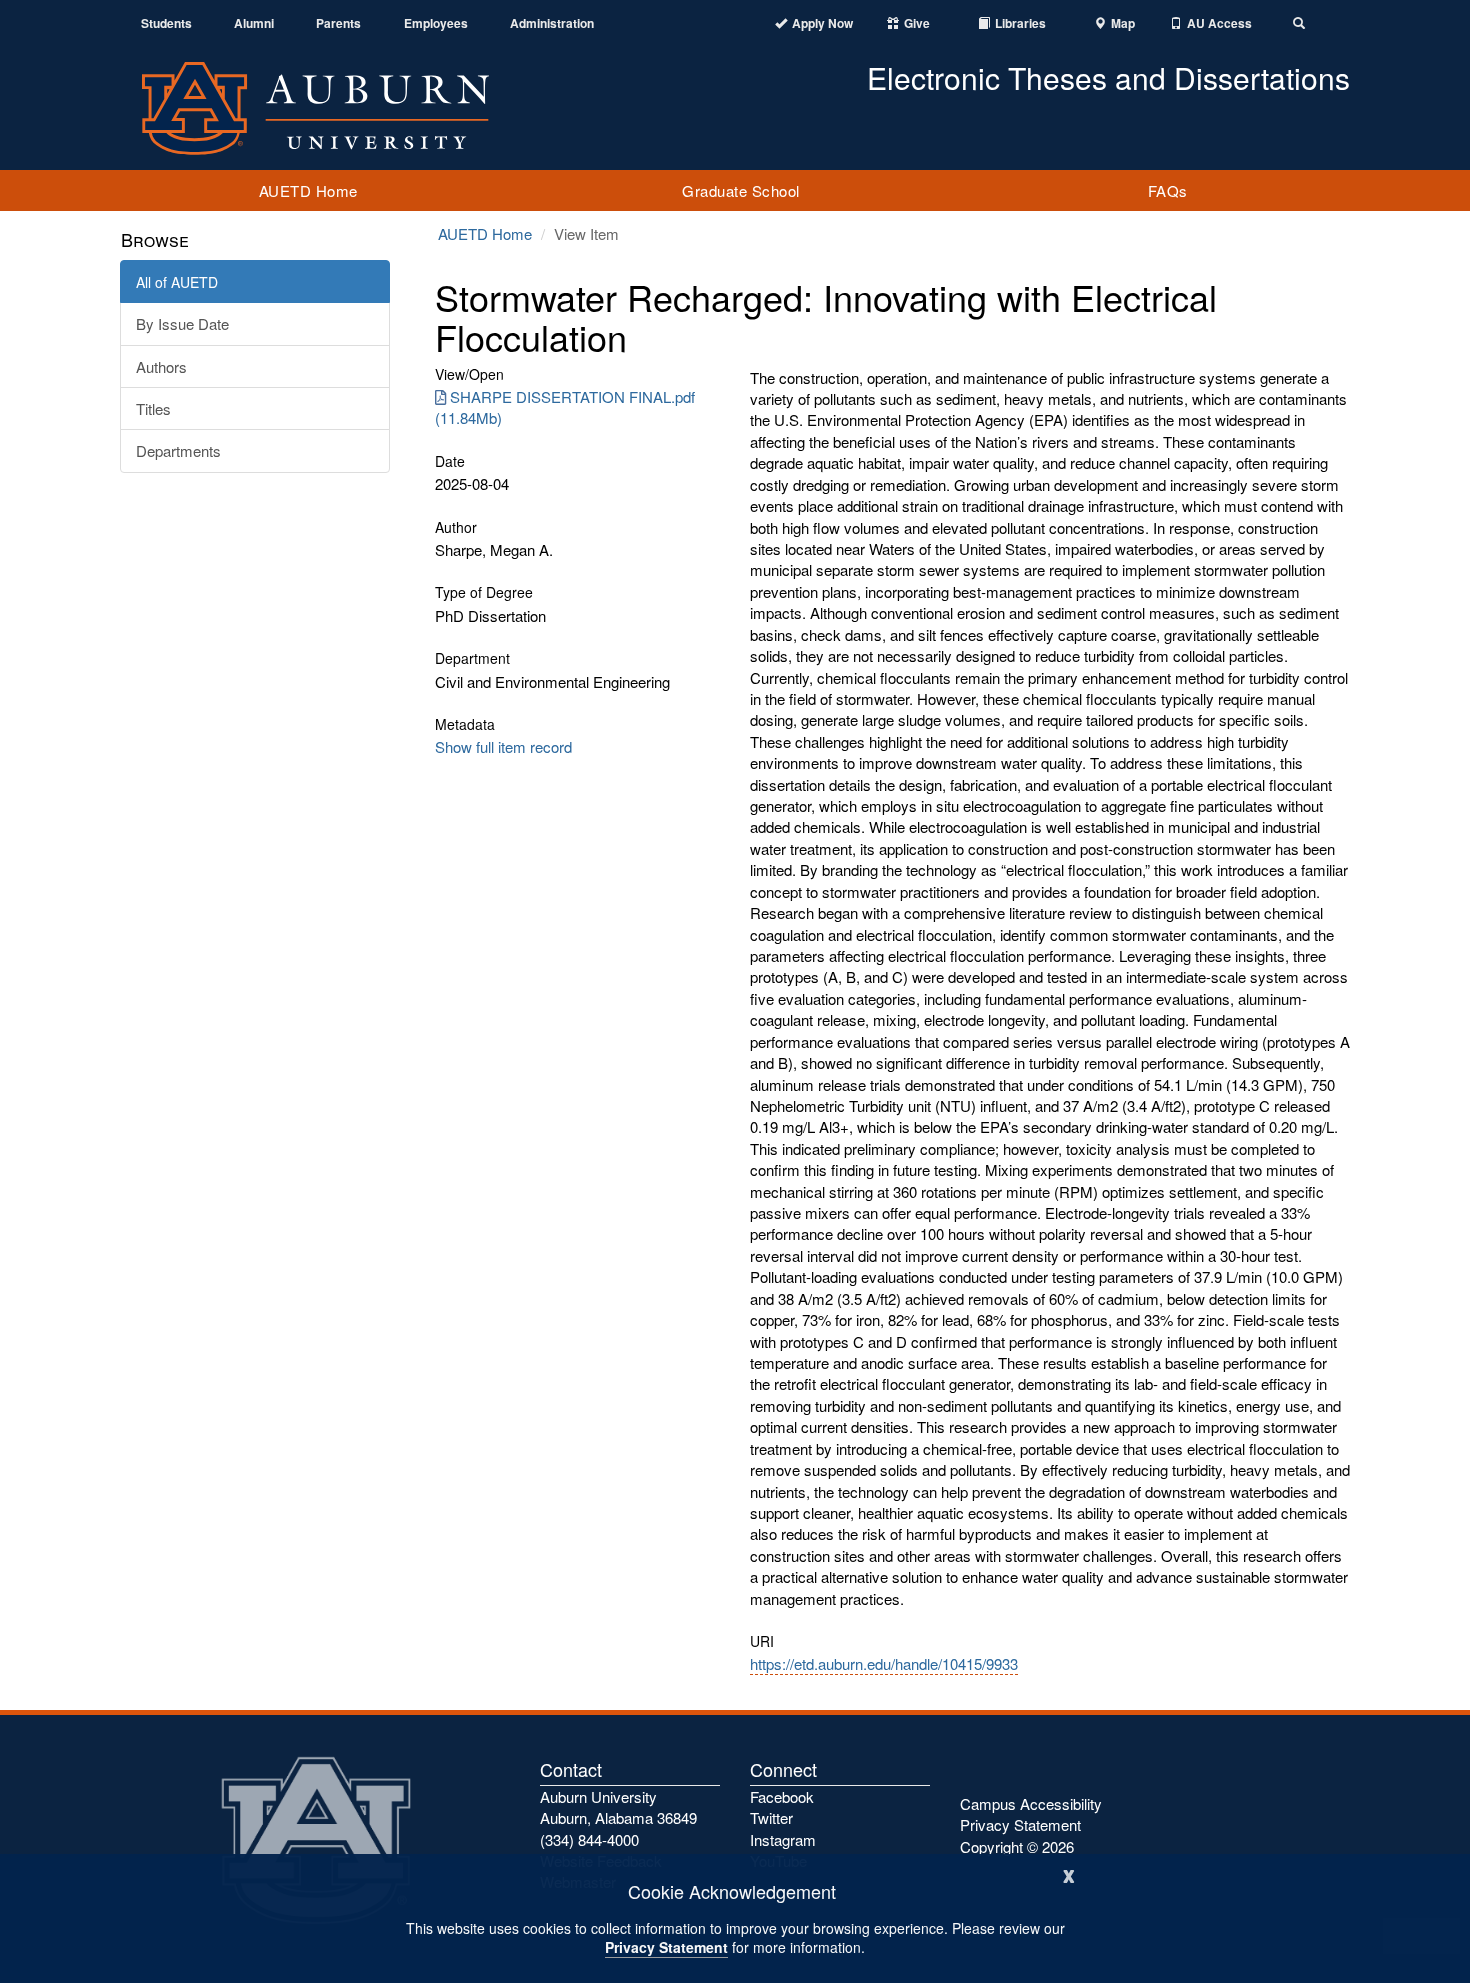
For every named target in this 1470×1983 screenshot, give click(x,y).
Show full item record (503, 746)
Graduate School (741, 190)
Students (166, 23)
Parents (338, 23)
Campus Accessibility (1031, 1803)
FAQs (1168, 190)
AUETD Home (308, 190)
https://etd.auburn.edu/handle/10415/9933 (884, 1663)
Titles (153, 408)
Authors (161, 366)
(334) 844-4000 (589, 1839)
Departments (178, 450)
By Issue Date (182, 323)
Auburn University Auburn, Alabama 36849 (618, 1807)
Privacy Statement (666, 1947)
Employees (436, 23)
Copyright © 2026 (1017, 1846)
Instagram (783, 1839)
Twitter (771, 1817)
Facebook (782, 1796)
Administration (552, 23)
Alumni (254, 23)
